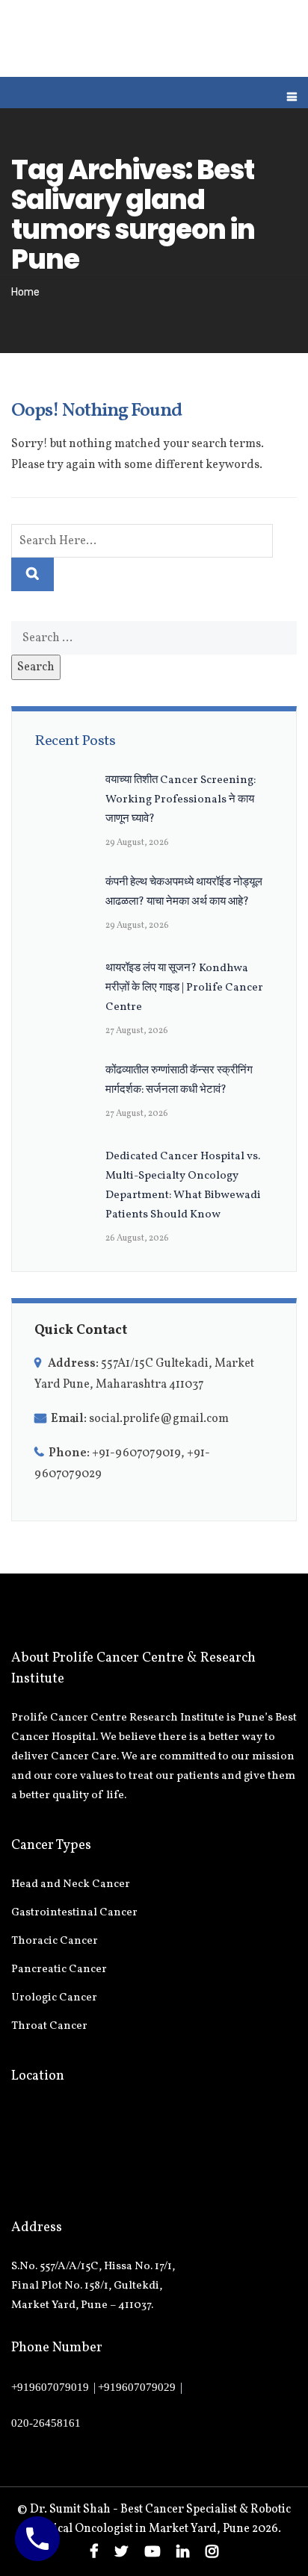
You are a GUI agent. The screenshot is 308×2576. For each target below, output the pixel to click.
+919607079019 (50, 2387)
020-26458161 (46, 2423)
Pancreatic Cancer (59, 1970)
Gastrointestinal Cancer (74, 1913)
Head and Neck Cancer (71, 1884)
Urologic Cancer (54, 1998)
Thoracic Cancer (55, 1941)
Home (25, 292)
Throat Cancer (49, 2026)
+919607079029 (137, 2387)
